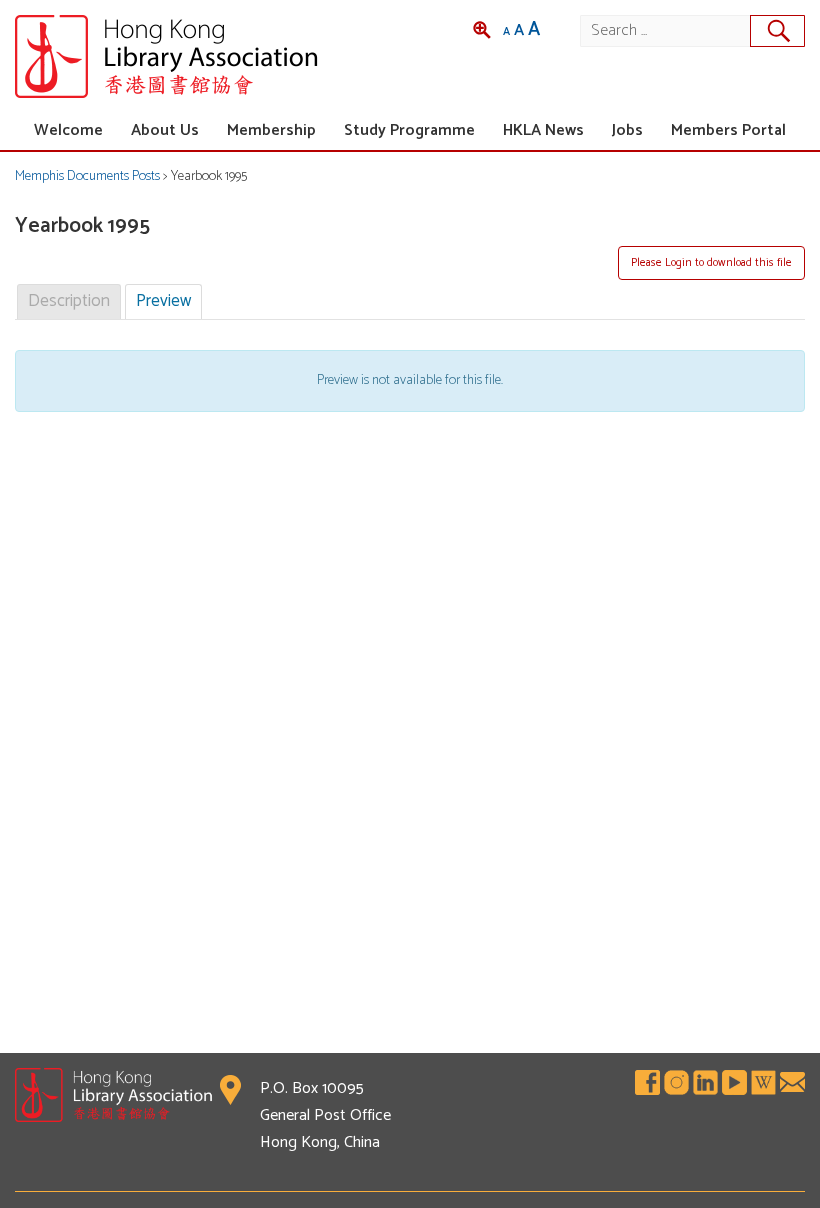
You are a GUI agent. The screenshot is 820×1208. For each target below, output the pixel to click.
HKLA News (543, 130)
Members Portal (728, 130)
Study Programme (409, 130)
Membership (271, 130)
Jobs (627, 130)
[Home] (212, 56)
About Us (165, 130)
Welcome (68, 130)
